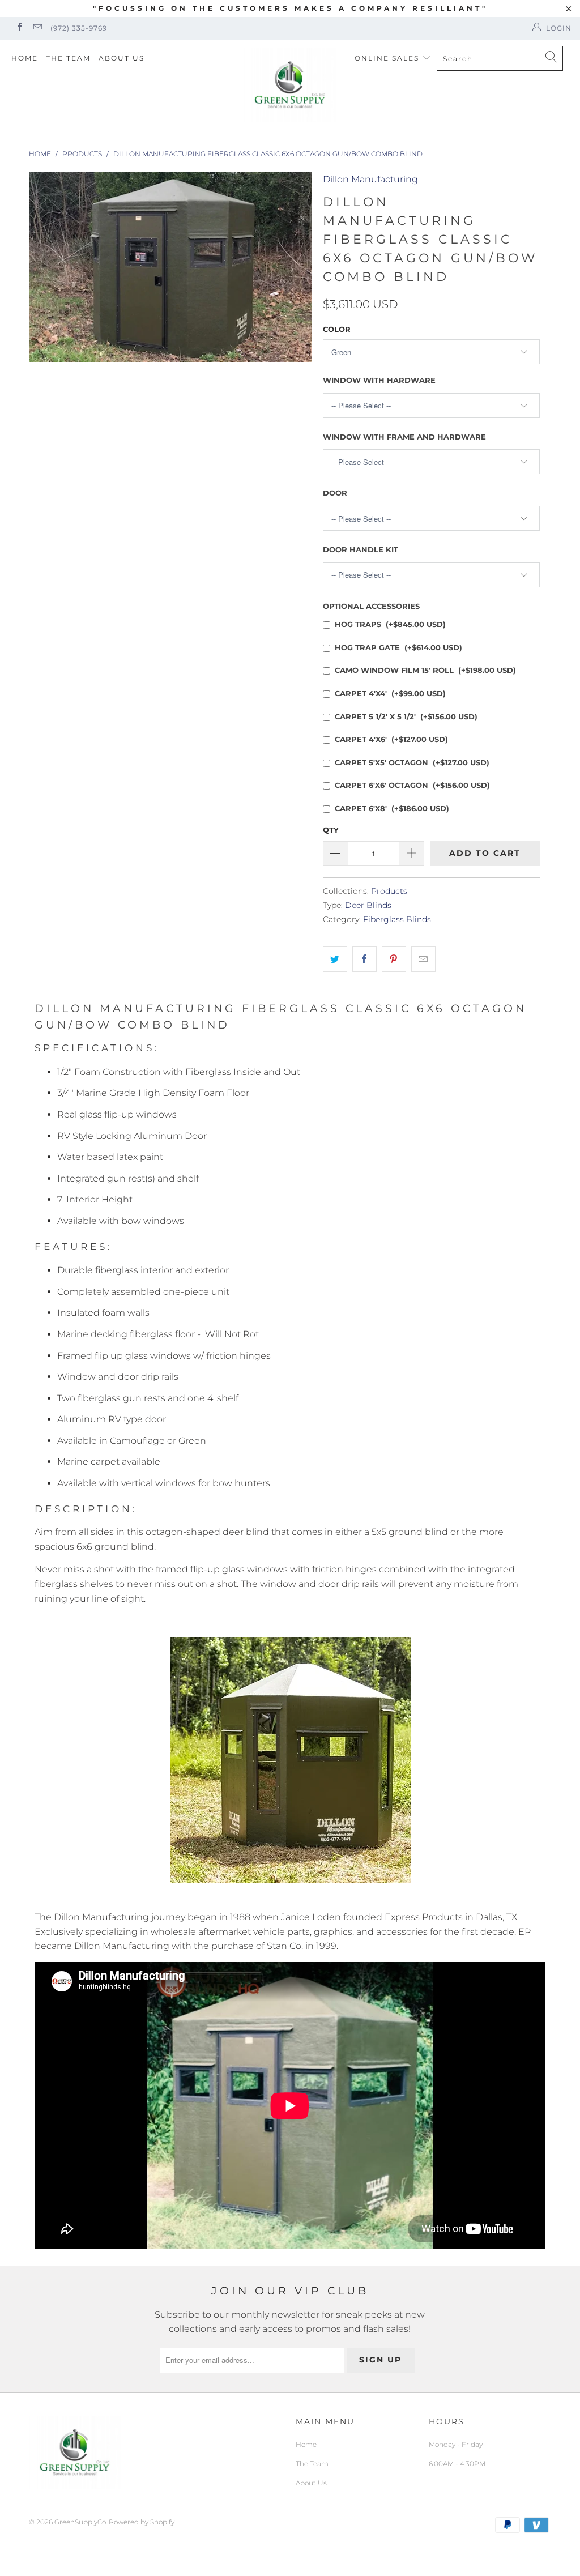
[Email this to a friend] (423, 959)
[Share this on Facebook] (364, 959)
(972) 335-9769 (79, 28)
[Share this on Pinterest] (394, 959)
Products (389, 891)
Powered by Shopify (142, 2522)
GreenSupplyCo (80, 2522)
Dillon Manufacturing (370, 179)
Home (25, 58)
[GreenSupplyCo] (290, 85)
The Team (68, 58)
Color (337, 329)
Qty (331, 830)
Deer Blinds (368, 905)
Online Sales (388, 58)
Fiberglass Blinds (397, 919)
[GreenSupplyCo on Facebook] (19, 28)
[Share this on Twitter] (335, 959)
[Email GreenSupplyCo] (37, 28)
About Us (121, 58)
